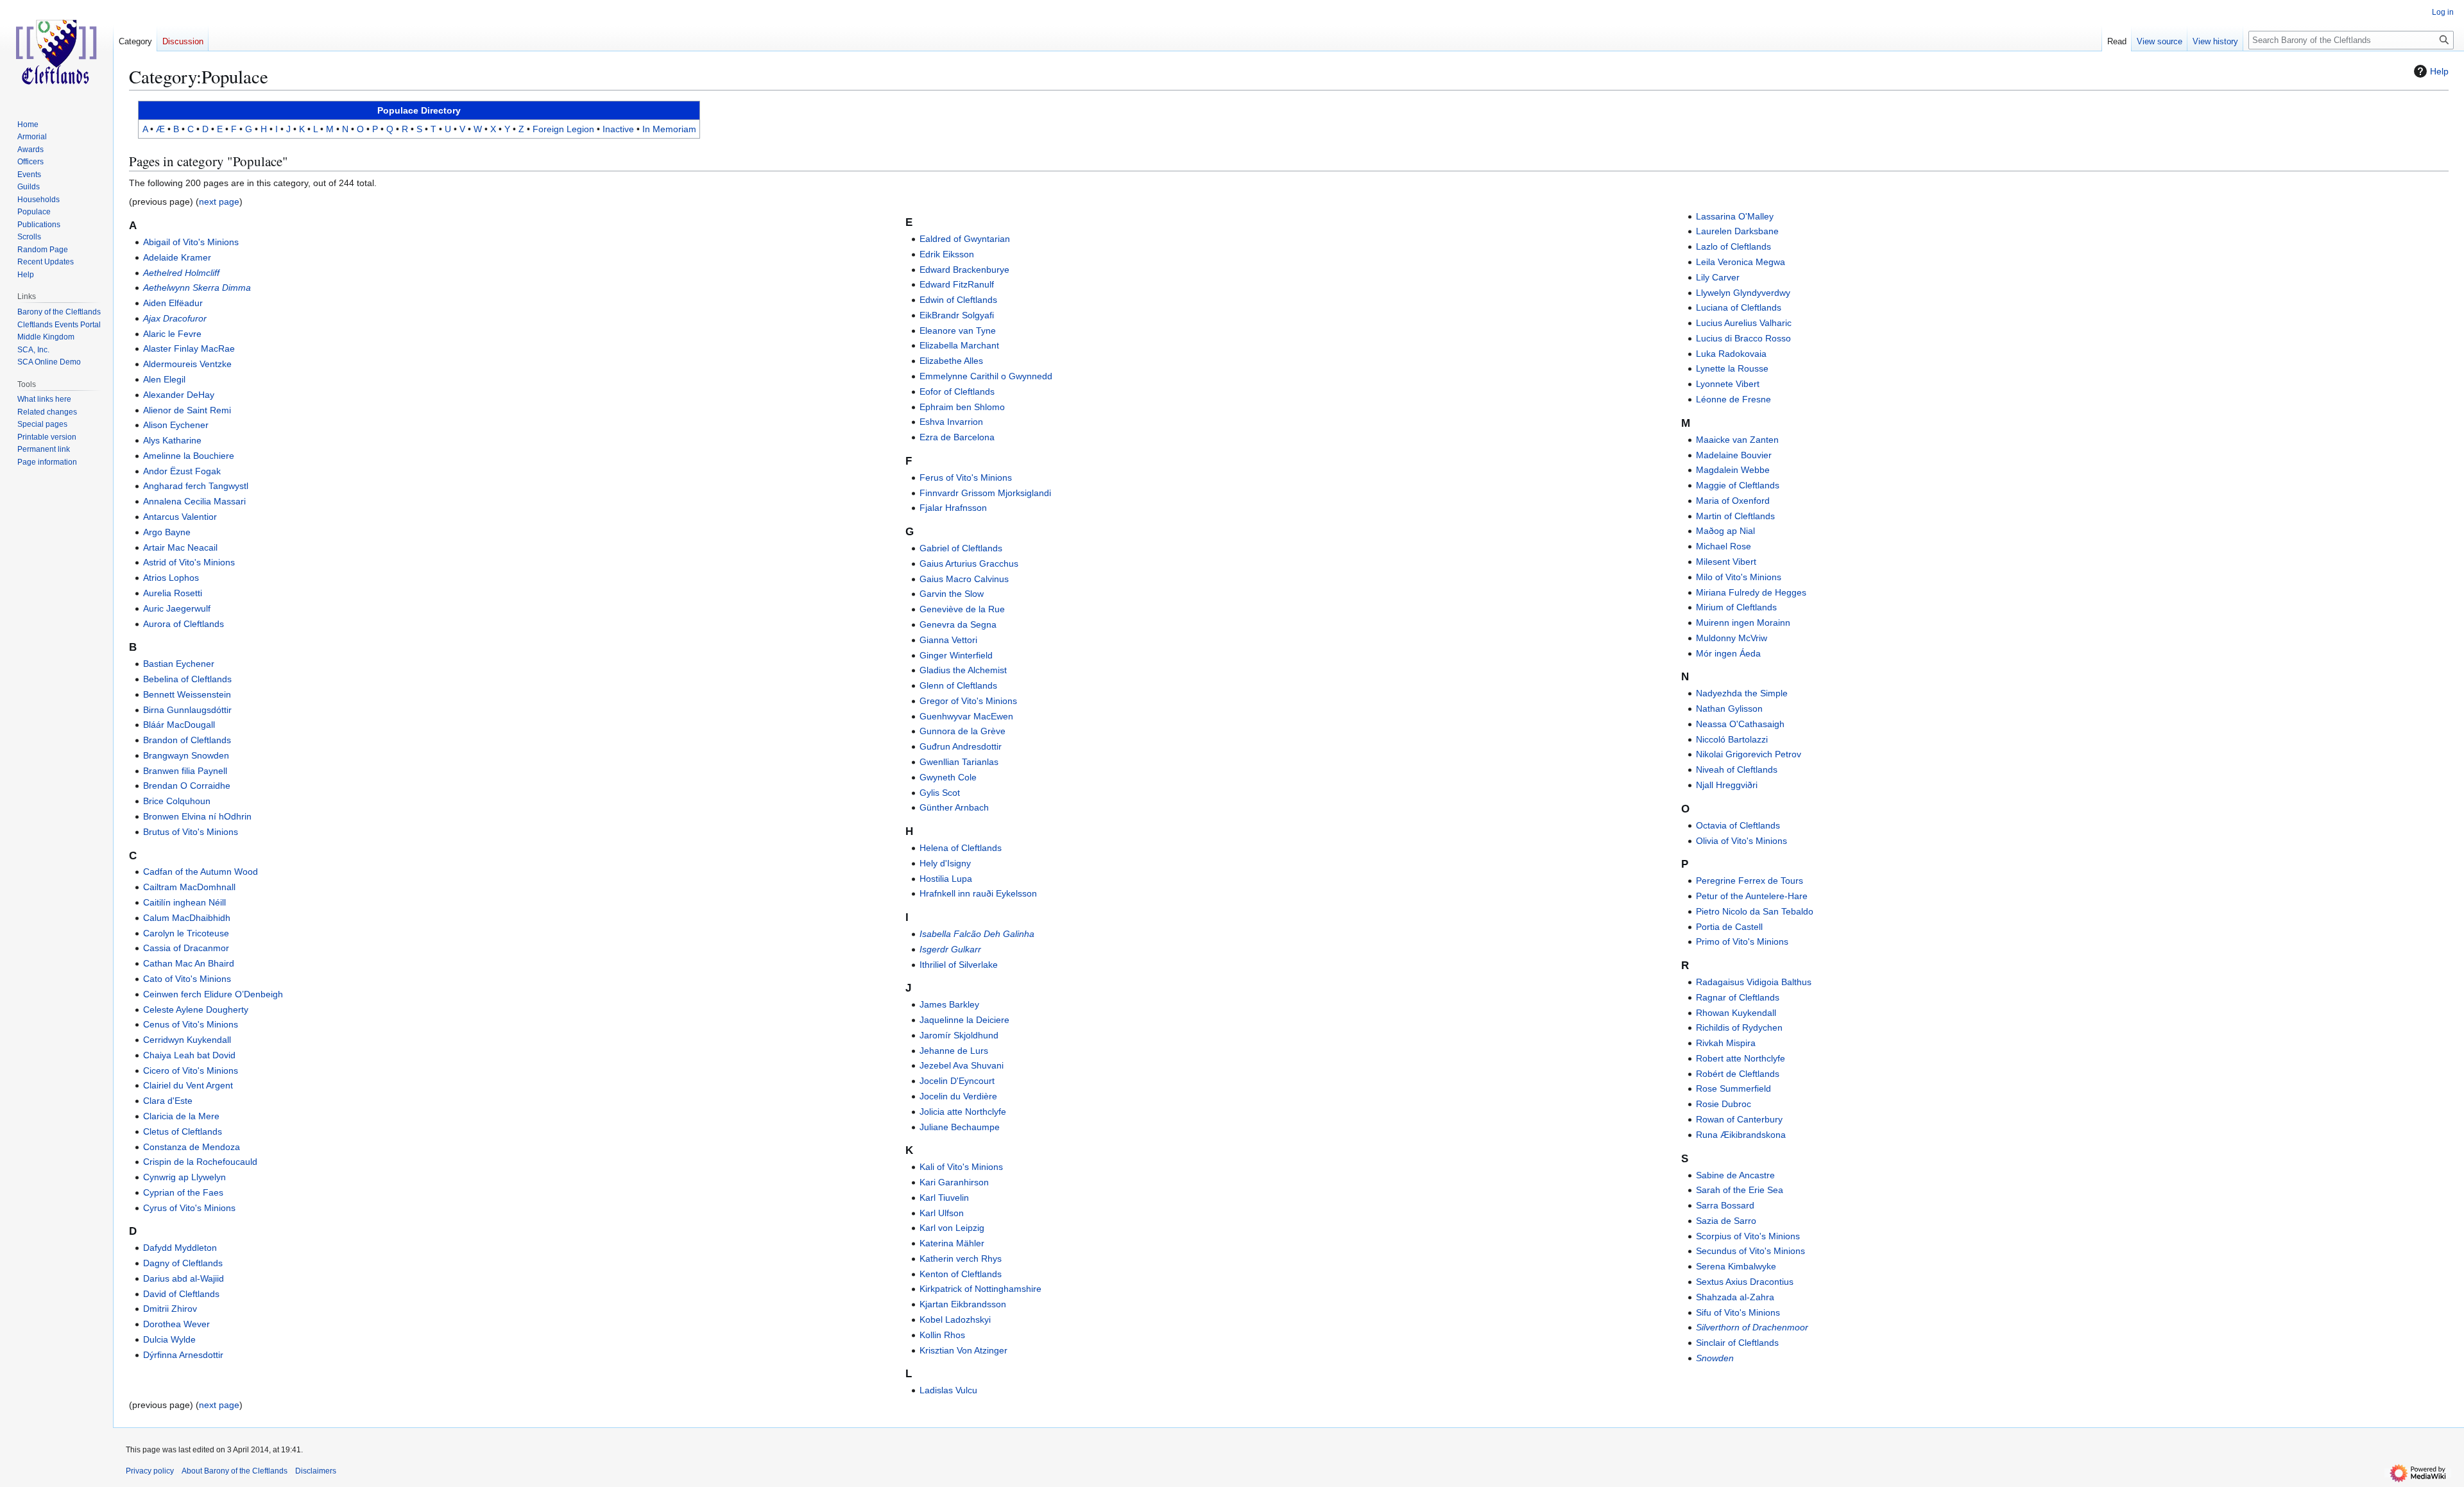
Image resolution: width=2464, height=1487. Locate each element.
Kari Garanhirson (954, 1182)
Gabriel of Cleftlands (961, 548)
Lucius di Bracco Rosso (1743, 338)
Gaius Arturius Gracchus (969, 563)
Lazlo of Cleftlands (1733, 246)
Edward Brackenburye (964, 270)
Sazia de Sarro (1726, 1221)
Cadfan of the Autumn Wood (201, 872)
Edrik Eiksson (947, 254)
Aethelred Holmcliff (181, 273)
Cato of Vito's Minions (187, 979)
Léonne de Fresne (1733, 399)
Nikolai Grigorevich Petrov (1749, 754)
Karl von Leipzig (952, 1228)
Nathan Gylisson (1729, 709)
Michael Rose (1724, 546)
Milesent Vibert (1726, 562)
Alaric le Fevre (172, 334)
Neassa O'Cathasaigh (1740, 724)
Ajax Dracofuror (175, 318)
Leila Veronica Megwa (1741, 262)
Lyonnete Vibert (1728, 384)
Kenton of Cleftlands (961, 1274)
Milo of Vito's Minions (1739, 577)
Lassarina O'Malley (1735, 216)
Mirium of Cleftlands (1736, 607)
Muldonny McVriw (1732, 638)
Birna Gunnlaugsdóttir (187, 710)
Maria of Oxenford (1733, 501)
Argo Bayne (167, 532)
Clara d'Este (168, 1101)
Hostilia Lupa (946, 879)
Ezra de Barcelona (957, 437)
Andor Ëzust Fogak (182, 471)
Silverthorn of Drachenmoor (1752, 1327)
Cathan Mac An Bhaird (189, 963)
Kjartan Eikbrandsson (963, 1304)
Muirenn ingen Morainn (1743, 623)
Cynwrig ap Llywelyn (184, 1177)
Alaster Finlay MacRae (189, 348)
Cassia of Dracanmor (186, 948)
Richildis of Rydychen (1739, 1027)
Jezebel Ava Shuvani (962, 1065)
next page (219, 202)
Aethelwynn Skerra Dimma (197, 288)
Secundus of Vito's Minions (1750, 1251)
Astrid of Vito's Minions (189, 562)
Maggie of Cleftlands (1738, 485)
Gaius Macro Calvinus (964, 579)
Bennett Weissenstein (187, 694)
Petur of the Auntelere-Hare (1752, 896)
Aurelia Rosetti (173, 593)
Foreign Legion (563, 129)
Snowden (1715, 1358)
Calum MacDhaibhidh (187, 918)
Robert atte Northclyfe (1741, 1058)
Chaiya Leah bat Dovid (189, 1055)
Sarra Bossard (1725, 1205)
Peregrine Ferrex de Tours (1750, 881)
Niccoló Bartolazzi (1732, 739)
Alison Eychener (176, 425)
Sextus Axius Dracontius (1745, 1282)
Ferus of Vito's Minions (966, 477)
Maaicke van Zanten (1737, 440)
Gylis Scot (940, 793)
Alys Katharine (172, 440)
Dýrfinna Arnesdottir (183, 1355)
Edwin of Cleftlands (958, 300)
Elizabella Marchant (959, 345)
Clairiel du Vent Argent (188, 1085)
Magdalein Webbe (1733, 470)
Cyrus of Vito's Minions (189, 1208)
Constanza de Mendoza (192, 1147)
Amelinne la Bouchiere (189, 456)
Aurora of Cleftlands (184, 624)
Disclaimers (316, 1471)
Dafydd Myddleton (180, 1248)
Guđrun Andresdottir (961, 746)
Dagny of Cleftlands (183, 1263)
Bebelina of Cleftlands (187, 679)
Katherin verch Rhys (961, 1259)
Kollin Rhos (942, 1335)
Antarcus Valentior (180, 517)
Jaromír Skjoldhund (959, 1035)
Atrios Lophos (171, 578)
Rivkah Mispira (1726, 1043)
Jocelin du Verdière (958, 1096)
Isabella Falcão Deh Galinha (977, 934)
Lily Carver (1718, 277)
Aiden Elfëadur (173, 303)
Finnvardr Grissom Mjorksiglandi (985, 493)
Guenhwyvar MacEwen (966, 716)
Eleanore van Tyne (958, 331)
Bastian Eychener (179, 664)
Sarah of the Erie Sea (1740, 1190)
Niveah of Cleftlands (1737, 769)
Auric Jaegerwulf (177, 608)
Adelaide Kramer (177, 257)
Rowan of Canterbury (1739, 1119)
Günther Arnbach (954, 807)
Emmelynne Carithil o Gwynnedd (986, 376)
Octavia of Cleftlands (1738, 825)
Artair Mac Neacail (180, 547)
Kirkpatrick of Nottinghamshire (980, 1289)
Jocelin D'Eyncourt (957, 1081)
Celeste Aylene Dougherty (196, 1010)
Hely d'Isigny (945, 863)
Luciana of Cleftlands (1739, 307)
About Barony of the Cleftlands (235, 1471)
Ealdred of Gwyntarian (965, 239)
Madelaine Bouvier (1734, 455)
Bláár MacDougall (179, 725)
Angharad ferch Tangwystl (196, 486)
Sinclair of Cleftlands (1737, 1343)
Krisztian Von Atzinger (963, 1350)
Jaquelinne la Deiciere (964, 1020)
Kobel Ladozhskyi (955, 1319)
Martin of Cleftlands (1735, 516)
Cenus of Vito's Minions (191, 1024)
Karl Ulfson (942, 1213)
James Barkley (949, 1004)
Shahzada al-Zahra (1735, 1297)
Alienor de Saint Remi (187, 410)
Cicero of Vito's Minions (191, 1070)
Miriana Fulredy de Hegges (1751, 592)
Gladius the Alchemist (963, 670)
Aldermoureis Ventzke (187, 364)
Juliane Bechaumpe (960, 1127)
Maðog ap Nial (1725, 531)
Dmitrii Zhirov (170, 1309)
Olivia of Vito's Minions (1741, 841)
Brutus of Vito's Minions (191, 832)
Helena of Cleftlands (961, 848)
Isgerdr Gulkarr (950, 949)
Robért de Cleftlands (1738, 1074)
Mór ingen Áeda (1728, 653)
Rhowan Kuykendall (1736, 1013)
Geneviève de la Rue (962, 609)
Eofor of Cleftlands (957, 391)
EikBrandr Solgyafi (957, 315)
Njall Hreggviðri (1727, 785)
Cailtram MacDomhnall (189, 887)
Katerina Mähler (952, 1243)
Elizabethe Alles (951, 361)
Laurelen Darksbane (1737, 231)
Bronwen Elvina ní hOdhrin (197, 816)
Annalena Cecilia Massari (194, 501)
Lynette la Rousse (1732, 368)
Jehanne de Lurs (954, 1051)
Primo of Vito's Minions (1742, 941)
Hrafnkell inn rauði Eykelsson (978, 893)
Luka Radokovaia (1731, 354)
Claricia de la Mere (181, 1116)
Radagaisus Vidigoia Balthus (1754, 982)
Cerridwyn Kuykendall (187, 1040)
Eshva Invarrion (951, 422)
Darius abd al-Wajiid (184, 1278)
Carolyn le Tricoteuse (186, 933)
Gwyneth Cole (948, 777)
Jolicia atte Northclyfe (963, 1112)
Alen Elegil (164, 379)
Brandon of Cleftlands (187, 740)
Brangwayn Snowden (186, 755)
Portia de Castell (1729, 927)
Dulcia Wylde (169, 1339)
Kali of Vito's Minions (961, 1167)
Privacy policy (150, 1471)
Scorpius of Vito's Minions (1748, 1236)
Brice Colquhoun (177, 801)
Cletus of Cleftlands (183, 1131)
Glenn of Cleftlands (958, 685)
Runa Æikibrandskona (1741, 1135)
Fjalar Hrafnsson (953, 508)
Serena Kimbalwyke (1736, 1266)
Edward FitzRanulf (957, 284)
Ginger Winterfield (956, 655)
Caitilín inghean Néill (184, 902)
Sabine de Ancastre (1735, 1175)
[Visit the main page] (56, 51)
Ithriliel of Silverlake (959, 965)
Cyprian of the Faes (183, 1192)
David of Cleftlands (181, 1294)
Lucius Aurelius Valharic (1744, 323)
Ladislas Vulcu (948, 1390)
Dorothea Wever (176, 1324)
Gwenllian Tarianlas (959, 762)
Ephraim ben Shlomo (962, 407)
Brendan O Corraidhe (187, 786)
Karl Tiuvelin (944, 1198)
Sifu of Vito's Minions (1738, 1312)
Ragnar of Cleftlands (1738, 997)
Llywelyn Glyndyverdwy (1743, 293)
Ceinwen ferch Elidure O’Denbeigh (213, 994)
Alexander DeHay (179, 395)
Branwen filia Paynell (185, 771)
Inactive (618, 129)
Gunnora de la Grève (963, 731)
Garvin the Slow (952, 594)
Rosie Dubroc (1724, 1104)
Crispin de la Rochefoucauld (200, 1162)
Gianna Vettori (948, 640)
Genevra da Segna (958, 624)
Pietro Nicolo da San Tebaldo (1755, 911)
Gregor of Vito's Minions (968, 701)
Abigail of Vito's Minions (191, 242)
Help (2439, 71)
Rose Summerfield (1733, 1088)
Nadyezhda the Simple (1742, 693)
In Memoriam (669, 129)
